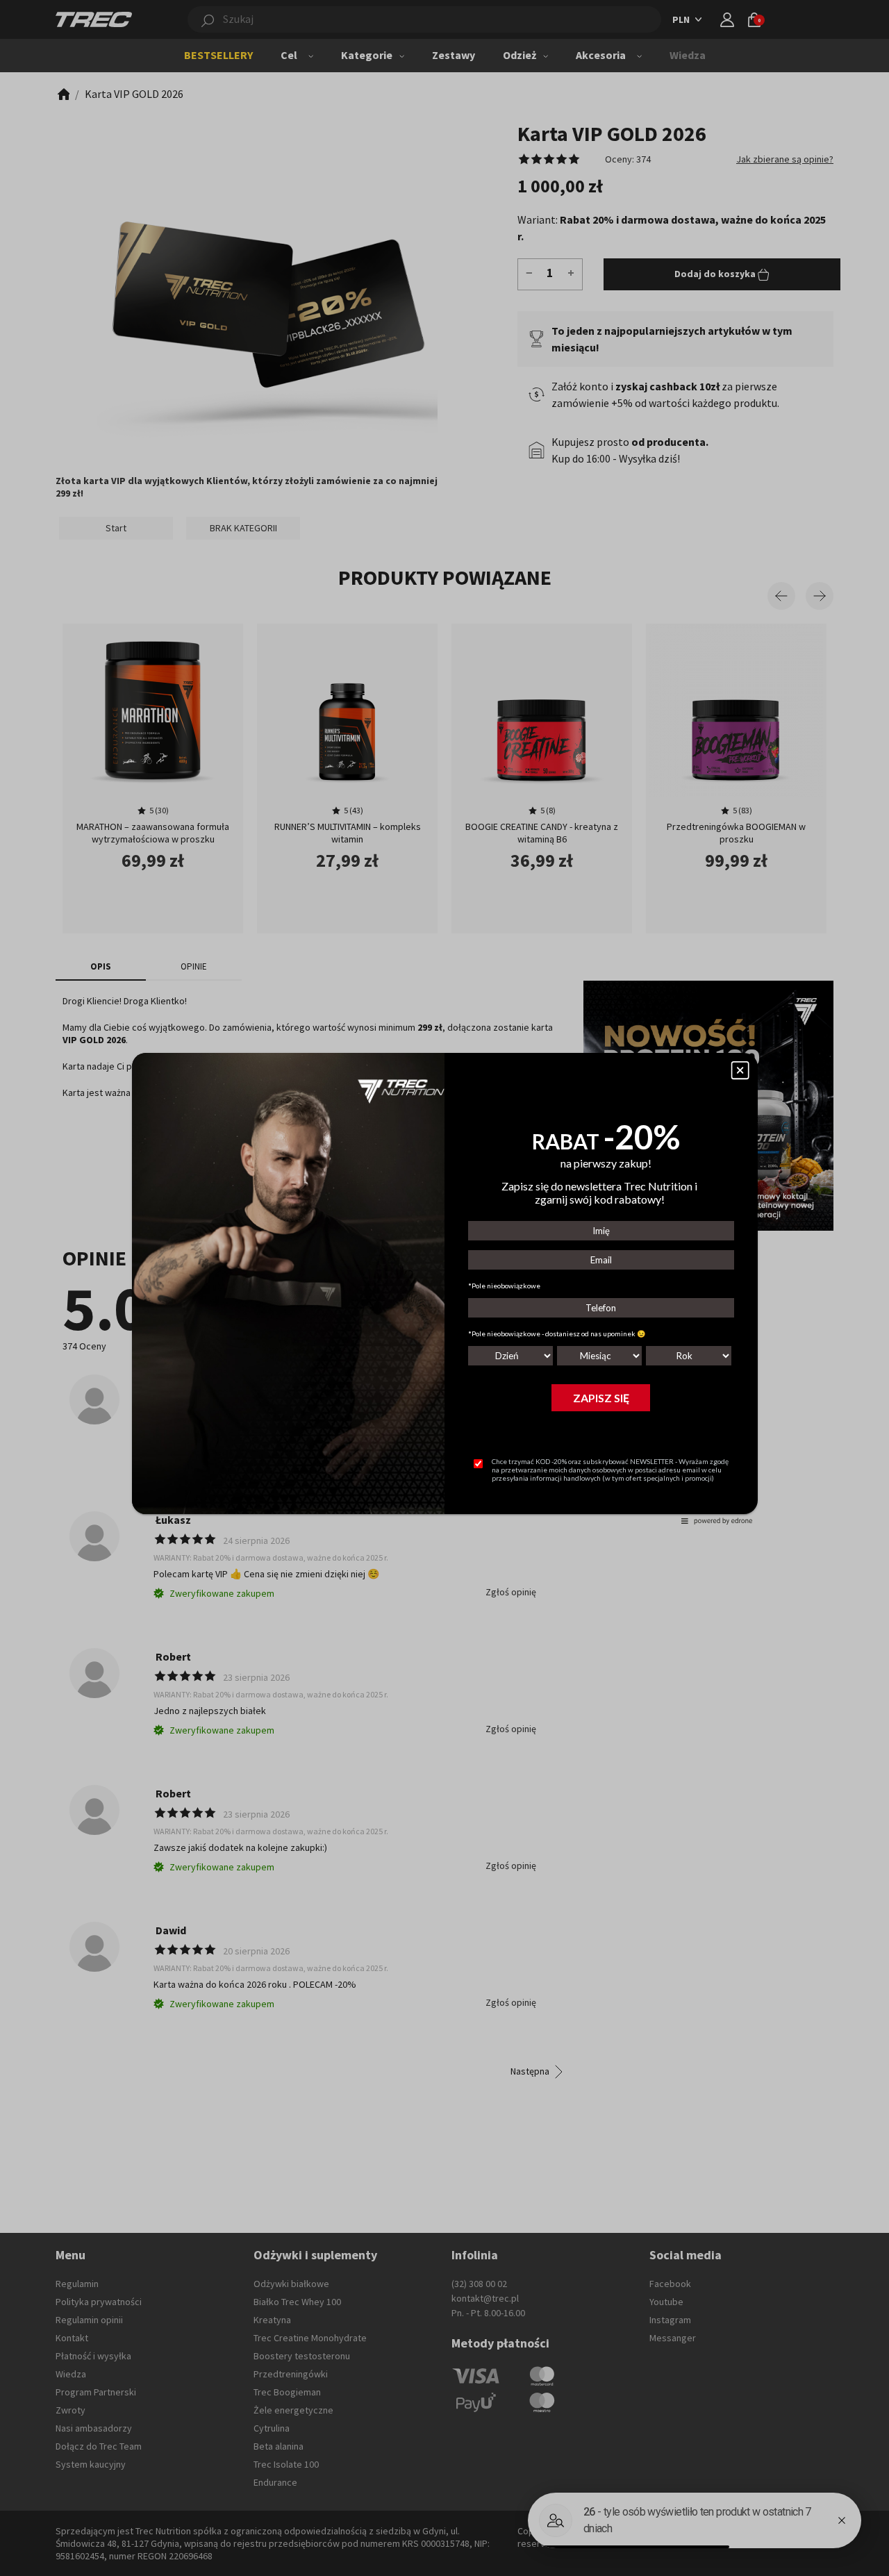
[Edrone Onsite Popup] (444, 1288)
